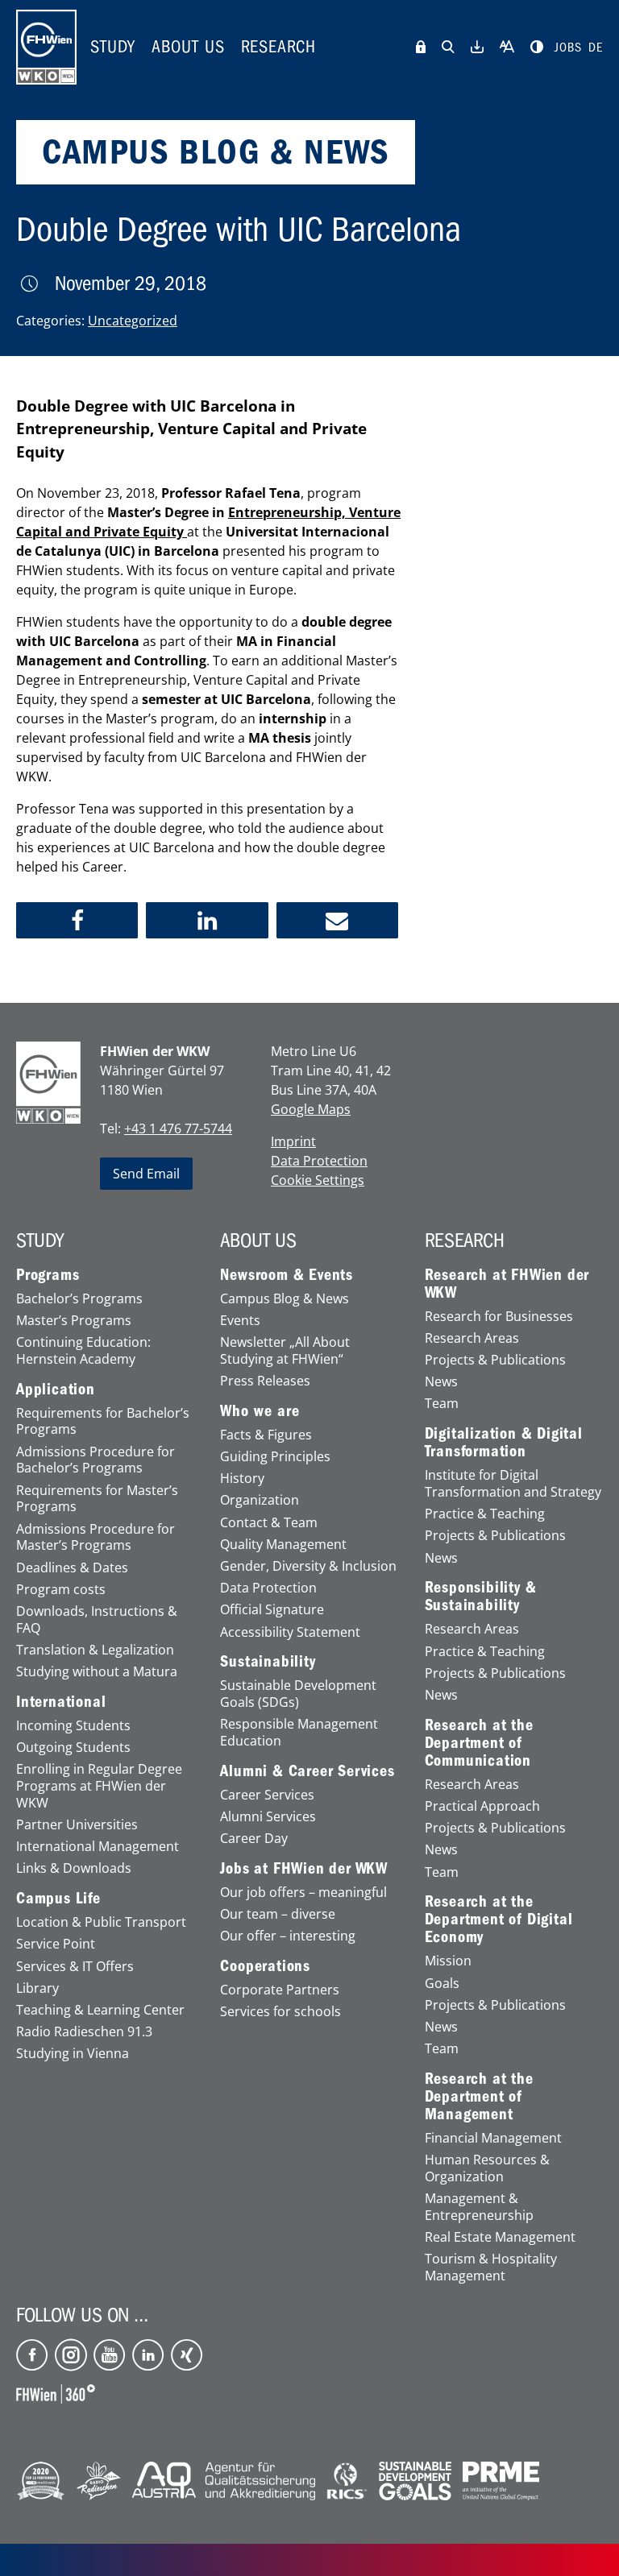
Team (442, 1404)
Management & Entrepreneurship (479, 2207)
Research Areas (472, 1338)
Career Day (254, 1839)
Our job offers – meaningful (303, 1893)
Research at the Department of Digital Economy (499, 1920)
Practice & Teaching (485, 1514)
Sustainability (268, 1662)
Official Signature (272, 1610)
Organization (260, 1500)
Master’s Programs (74, 1321)
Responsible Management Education (299, 1733)
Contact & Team (269, 1523)
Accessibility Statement (290, 1632)
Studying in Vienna (73, 2054)
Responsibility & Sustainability (481, 1597)
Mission (448, 1961)
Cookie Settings (318, 1180)
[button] (77, 920)
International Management (98, 1847)
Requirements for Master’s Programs (97, 1499)
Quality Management (283, 1545)
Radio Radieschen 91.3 (84, 2032)
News (441, 1382)
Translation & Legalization (95, 1650)
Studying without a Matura (97, 1672)
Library (37, 1988)
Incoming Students (73, 1726)
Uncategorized (133, 321)
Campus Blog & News (285, 1299)
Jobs (568, 48)
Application (56, 1389)
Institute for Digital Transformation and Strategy (513, 1484)
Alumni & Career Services (307, 1771)
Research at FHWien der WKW (507, 1284)
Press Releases (265, 1381)
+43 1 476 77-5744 (178, 1129)
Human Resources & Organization (487, 2168)
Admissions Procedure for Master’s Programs (96, 1538)
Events (240, 1321)
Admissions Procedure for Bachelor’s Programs (96, 1460)
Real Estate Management (500, 2237)
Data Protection (319, 1161)
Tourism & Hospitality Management (491, 2267)
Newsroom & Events (287, 1275)
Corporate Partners (280, 1990)
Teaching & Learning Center (100, 2010)
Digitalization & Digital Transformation (504, 1443)
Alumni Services (268, 1817)
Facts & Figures (266, 1435)
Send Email (146, 1174)
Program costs (61, 1590)
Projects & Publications (495, 1360)
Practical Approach (482, 1806)
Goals (442, 1984)
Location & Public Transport (101, 1922)
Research (278, 47)
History (242, 1479)
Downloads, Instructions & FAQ (97, 1620)
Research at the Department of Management (479, 2097)
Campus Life (58, 1899)
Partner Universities (77, 1825)
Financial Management (493, 2138)
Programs (48, 1275)
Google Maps (311, 1109)
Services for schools (280, 2012)
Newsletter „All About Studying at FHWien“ (285, 1351)
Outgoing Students (73, 1748)
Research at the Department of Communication (479, 1743)
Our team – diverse (278, 1914)
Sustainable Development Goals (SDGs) (298, 1694)
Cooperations (265, 1966)
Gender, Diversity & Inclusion (308, 1566)
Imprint (293, 1141)
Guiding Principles (275, 1457)
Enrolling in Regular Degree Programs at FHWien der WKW (99, 1786)
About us (188, 47)
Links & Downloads (74, 1868)
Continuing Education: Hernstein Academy (83, 1351)
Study (113, 47)
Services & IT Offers (75, 1967)
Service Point (56, 1944)
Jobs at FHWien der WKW (304, 1869)
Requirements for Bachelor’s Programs (103, 1422)
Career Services (267, 1795)
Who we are (260, 1411)
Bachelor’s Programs (79, 1299)
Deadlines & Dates (72, 1568)
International (61, 1702)
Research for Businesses (499, 1317)
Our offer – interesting (288, 1936)
